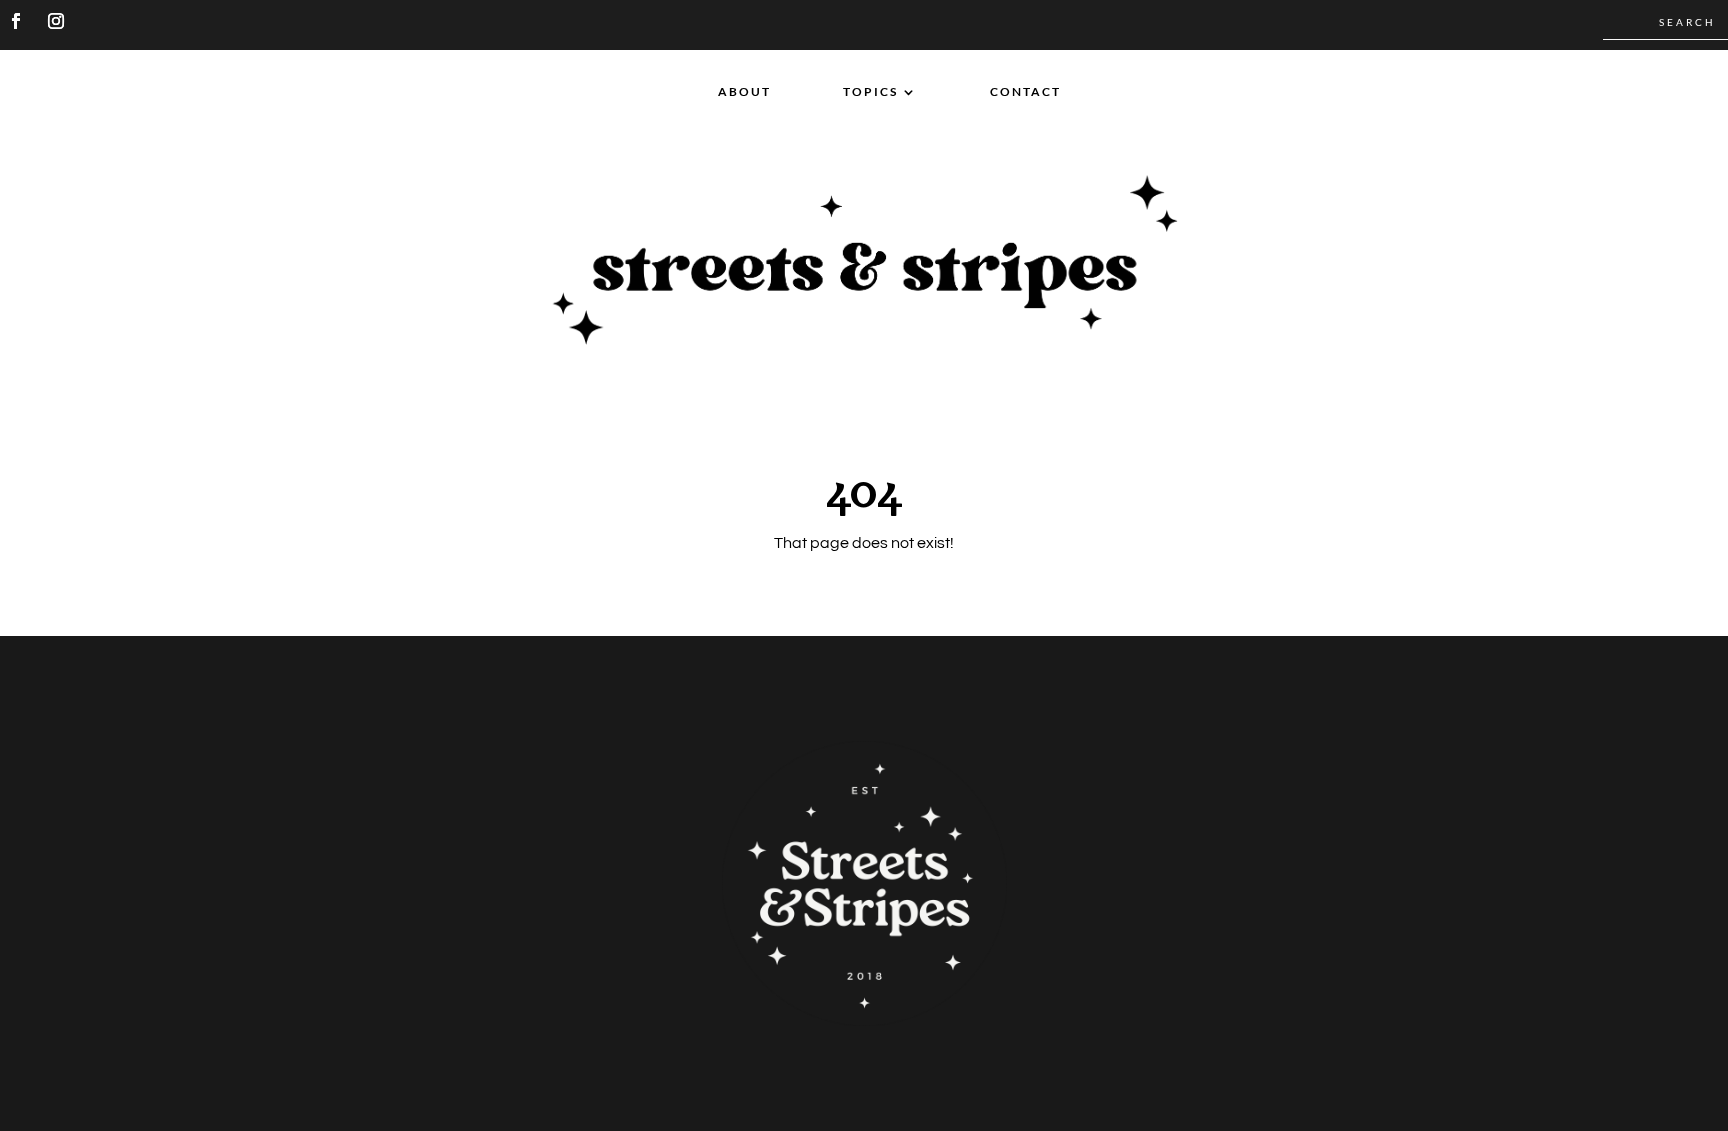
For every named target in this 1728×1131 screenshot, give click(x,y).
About (744, 92)
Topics (870, 92)
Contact (1025, 92)
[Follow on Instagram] (56, 21)
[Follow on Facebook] (16, 21)
